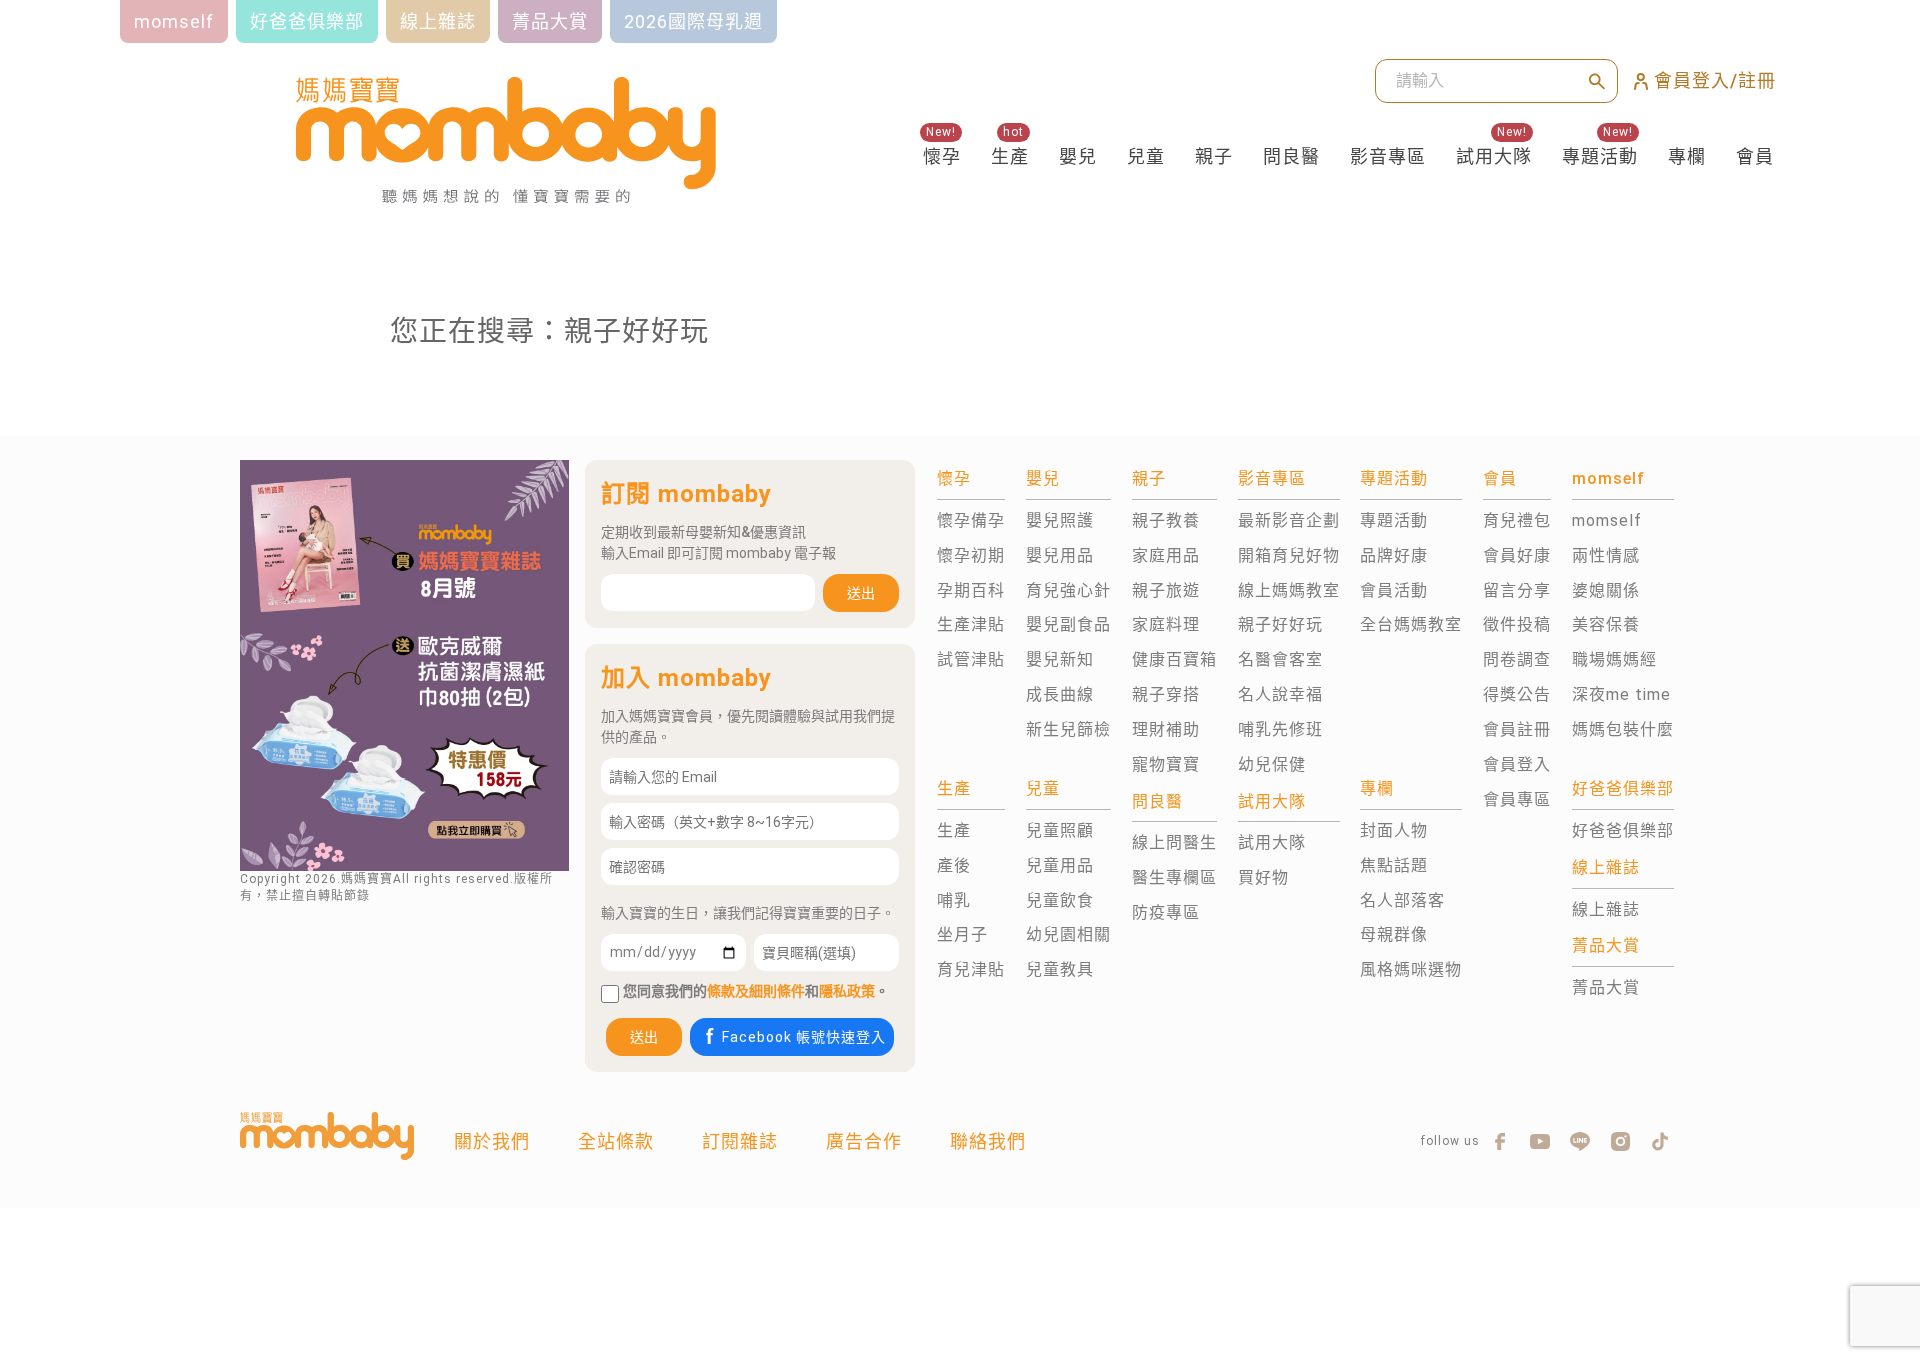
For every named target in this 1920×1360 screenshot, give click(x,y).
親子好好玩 (1280, 624)
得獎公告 (1517, 694)
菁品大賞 (1606, 987)
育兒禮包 (1517, 520)
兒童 (1146, 156)
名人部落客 (1402, 900)
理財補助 (1166, 729)
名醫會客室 (1280, 659)
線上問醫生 (1174, 842)
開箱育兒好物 (1289, 555)
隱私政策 (847, 991)
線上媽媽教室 (1289, 590)
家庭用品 (1166, 555)
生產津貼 (971, 624)
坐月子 (962, 934)
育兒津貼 (971, 969)
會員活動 (1394, 590)
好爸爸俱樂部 (1623, 830)
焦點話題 (1394, 865)
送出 (861, 593)
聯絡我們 (988, 1141)
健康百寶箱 (1174, 659)
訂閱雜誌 (740, 1141)
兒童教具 (1060, 969)
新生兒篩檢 (1068, 729)
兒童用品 (1060, 865)
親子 (1214, 156)
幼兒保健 (1272, 764)
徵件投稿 (1517, 624)
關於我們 (492, 1141)
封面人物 (1394, 830)
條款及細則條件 (756, 991)
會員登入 (1517, 764)
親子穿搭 (1166, 694)
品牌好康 (1394, 555)
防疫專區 (1166, 912)
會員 (1755, 156)
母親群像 (1394, 934)
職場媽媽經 (1614, 659)
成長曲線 (1060, 694)
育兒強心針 (1068, 590)
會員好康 (1517, 555)
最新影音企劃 (1289, 520)
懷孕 (942, 156)
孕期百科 (971, 590)
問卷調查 (1517, 659)
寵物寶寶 (1166, 764)
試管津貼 (971, 659)
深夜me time (1621, 694)
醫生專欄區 (1174, 877)
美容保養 (1606, 624)
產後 (954, 865)
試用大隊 (1494, 156)
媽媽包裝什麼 (1623, 729)
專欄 (1687, 156)
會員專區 (1517, 799)
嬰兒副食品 (1068, 624)
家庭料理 (1166, 624)
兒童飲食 (1060, 900)
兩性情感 (1606, 555)
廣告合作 (864, 1141)
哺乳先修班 (1280, 729)
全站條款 (616, 1141)
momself (1607, 520)
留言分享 (1517, 590)
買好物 (1263, 877)
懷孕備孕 (971, 520)
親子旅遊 (1166, 590)
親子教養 (1166, 520)
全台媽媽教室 (1411, 624)
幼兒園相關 (1068, 934)
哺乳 (954, 900)
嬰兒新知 (1060, 659)
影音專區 (1388, 156)
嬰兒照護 (1060, 520)
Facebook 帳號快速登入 (804, 1037)
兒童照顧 (1060, 830)
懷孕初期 (971, 555)
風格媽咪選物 (1411, 969)
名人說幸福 (1280, 694)
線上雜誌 (1606, 909)
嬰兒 (1078, 156)
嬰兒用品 (1060, 555)
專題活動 (1600, 156)
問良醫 (1291, 156)
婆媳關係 (1606, 590)
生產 (1010, 156)
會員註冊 (1517, 729)
